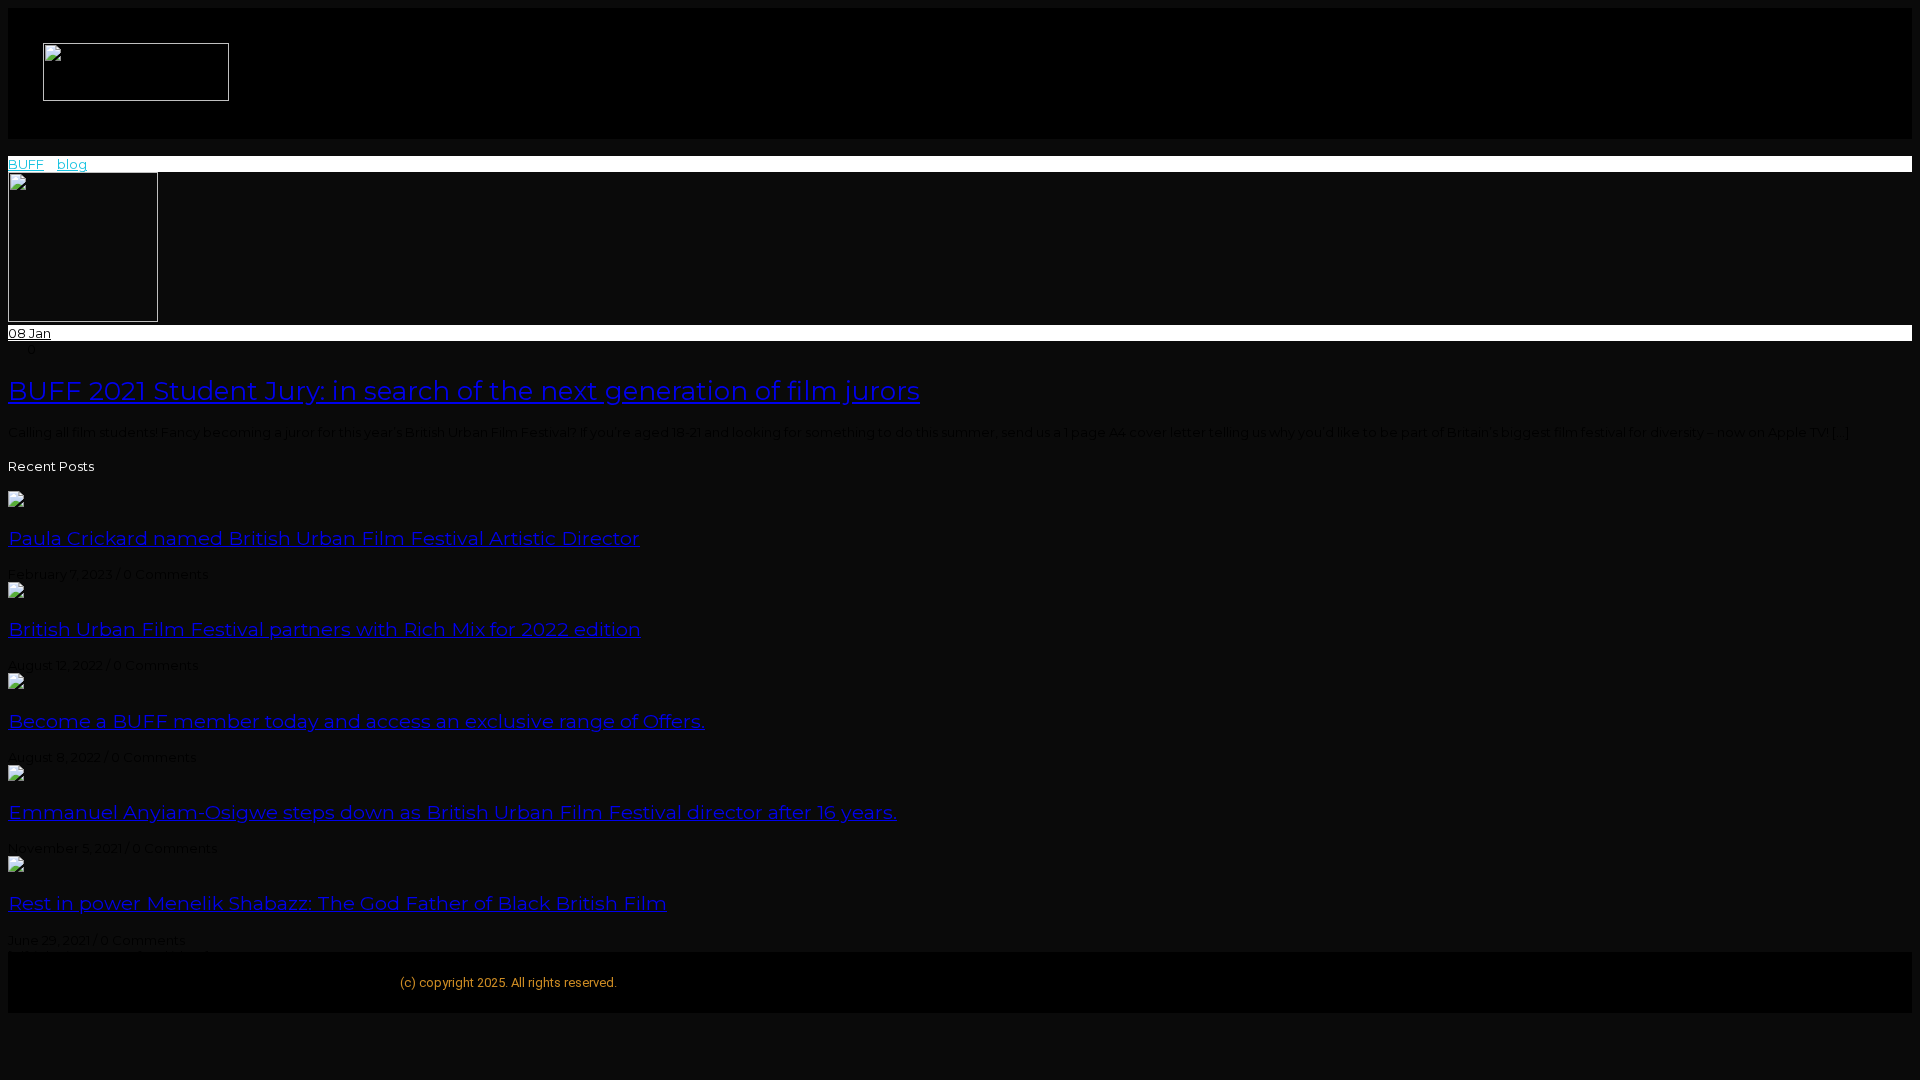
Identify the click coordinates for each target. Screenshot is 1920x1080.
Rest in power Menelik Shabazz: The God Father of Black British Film (337, 903)
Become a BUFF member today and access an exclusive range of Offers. (356, 721)
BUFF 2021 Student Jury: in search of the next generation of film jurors (464, 391)
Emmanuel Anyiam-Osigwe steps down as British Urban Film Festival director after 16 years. (452, 812)
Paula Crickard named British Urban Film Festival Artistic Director (324, 538)
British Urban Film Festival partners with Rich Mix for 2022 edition (324, 629)
